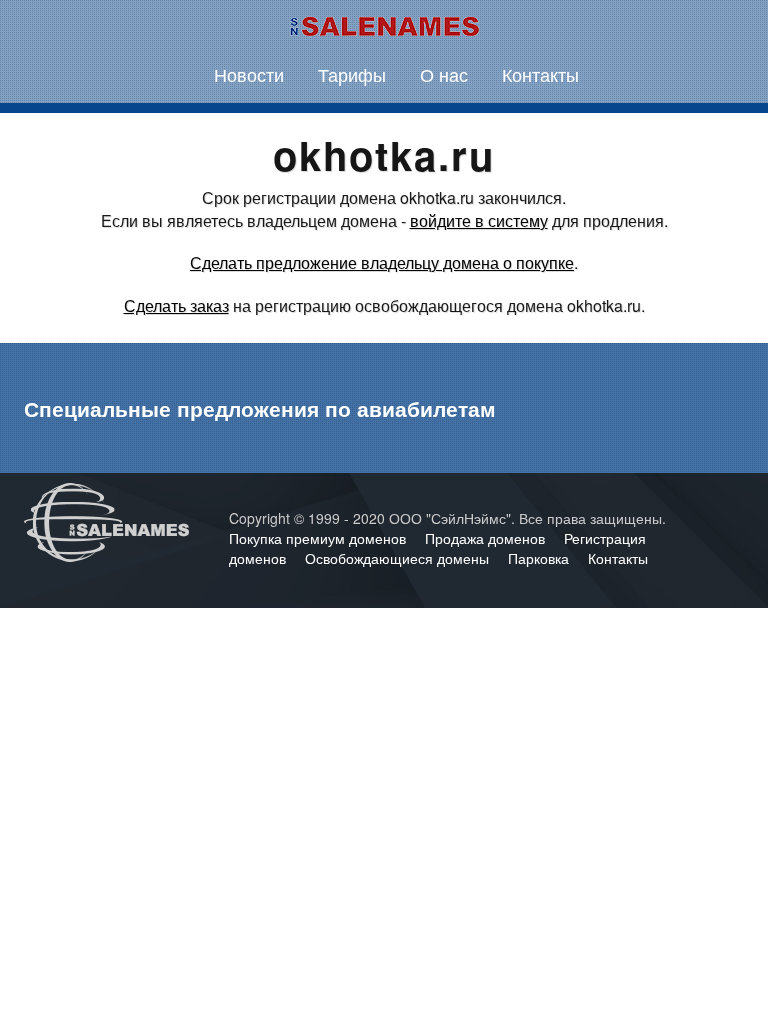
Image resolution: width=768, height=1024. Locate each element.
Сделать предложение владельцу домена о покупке (382, 262)
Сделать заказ (176, 305)
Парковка (540, 558)
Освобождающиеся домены (399, 558)
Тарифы (352, 74)
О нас (444, 74)
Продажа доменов (487, 538)
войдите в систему (479, 220)
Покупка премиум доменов (319, 538)
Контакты (540, 74)
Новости (249, 74)
